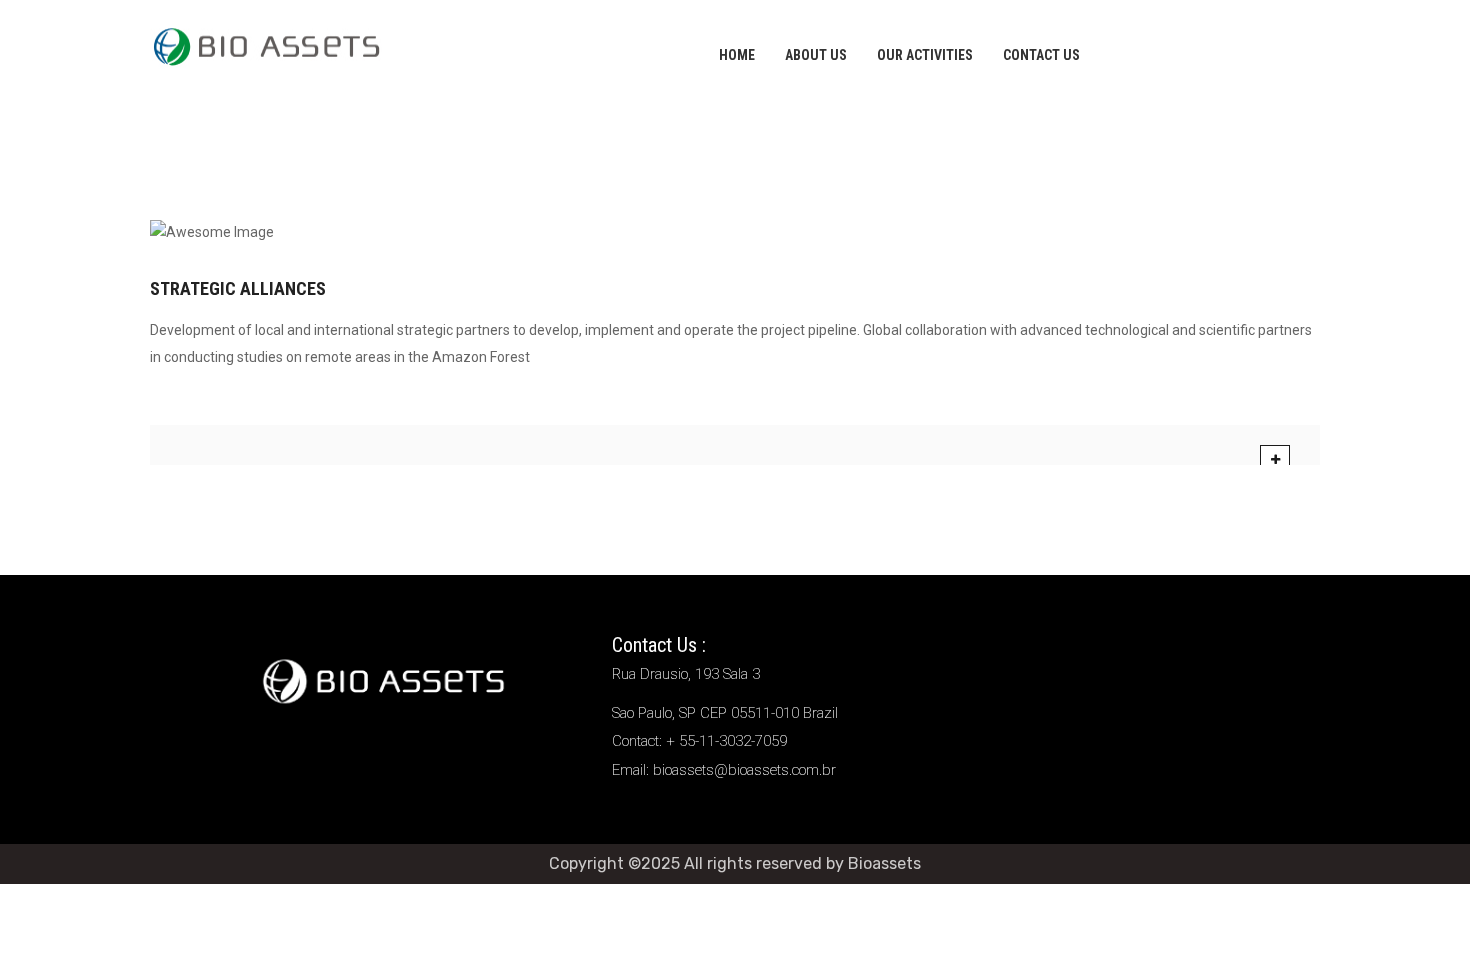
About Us (816, 55)
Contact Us (1041, 55)
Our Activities (925, 55)
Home (737, 55)
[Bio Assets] (266, 44)
